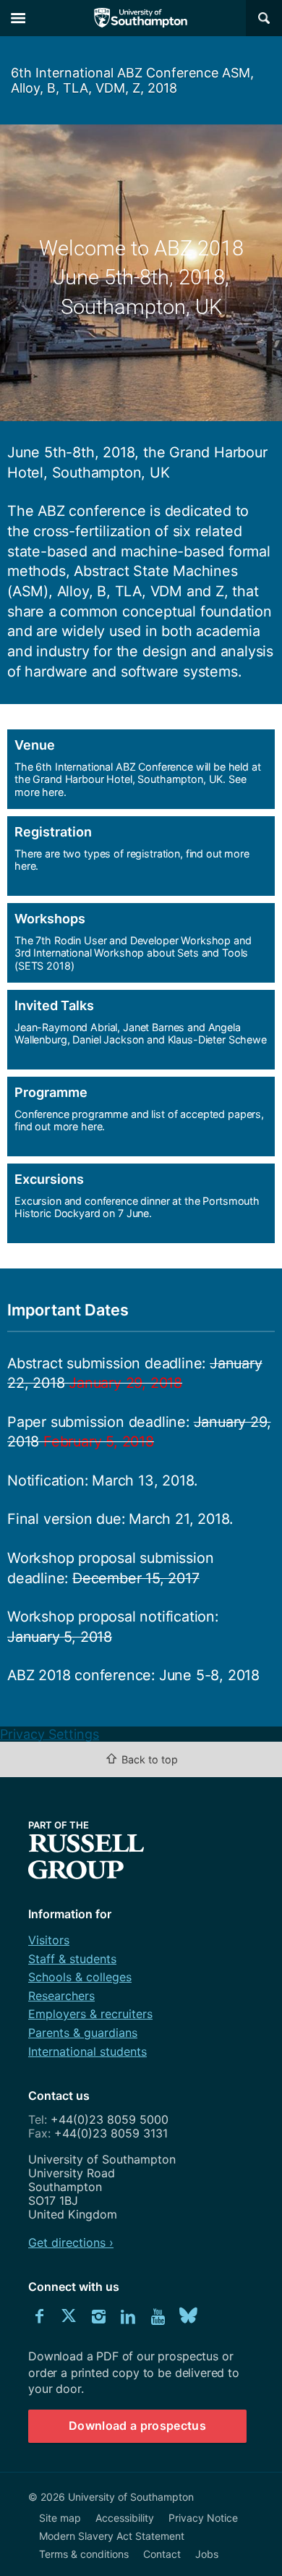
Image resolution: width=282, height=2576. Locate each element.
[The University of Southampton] (141, 18)
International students (87, 2051)
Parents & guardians (83, 2033)
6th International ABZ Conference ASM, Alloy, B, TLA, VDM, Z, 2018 (132, 80)
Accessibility (125, 2518)
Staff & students (72, 1959)
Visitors (49, 1940)
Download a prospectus (137, 2425)
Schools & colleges (80, 1977)
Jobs (207, 2554)
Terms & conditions (84, 2554)
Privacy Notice (203, 2518)
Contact (162, 2554)
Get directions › (71, 2242)
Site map (60, 2518)
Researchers (61, 1996)
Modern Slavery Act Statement (112, 2536)
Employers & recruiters (90, 2014)
